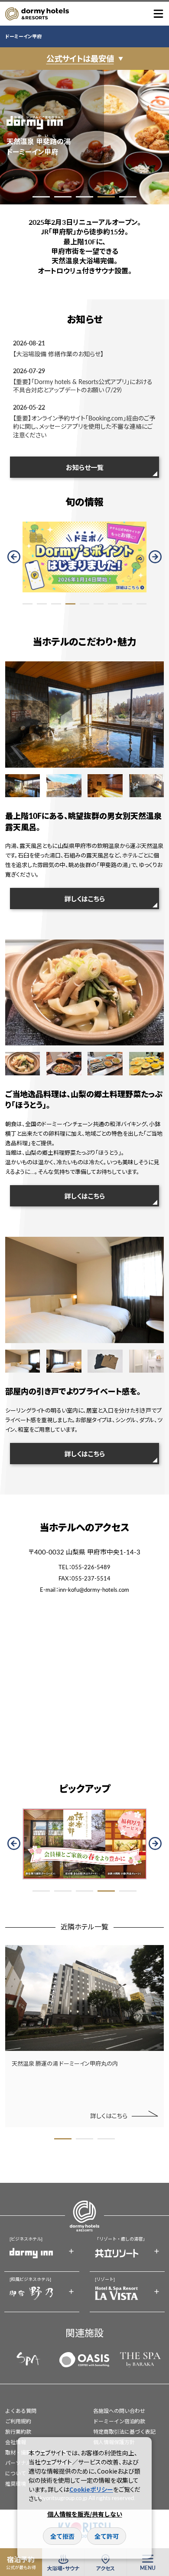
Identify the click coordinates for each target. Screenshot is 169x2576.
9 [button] (141, 604)
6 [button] (99, 604)
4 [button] (106, 197)
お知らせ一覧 (85, 467)
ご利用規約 (18, 2421)
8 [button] (127, 604)
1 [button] (41, 197)
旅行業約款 (18, 2432)
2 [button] (63, 197)
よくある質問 (21, 2411)
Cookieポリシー (91, 2489)
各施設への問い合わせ (119, 2411)
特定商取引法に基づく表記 (124, 2432)
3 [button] (84, 197)
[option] (84, 137)
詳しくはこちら (85, 899)
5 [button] (128, 197)
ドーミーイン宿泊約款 (119, 2421)
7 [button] (113, 604)
